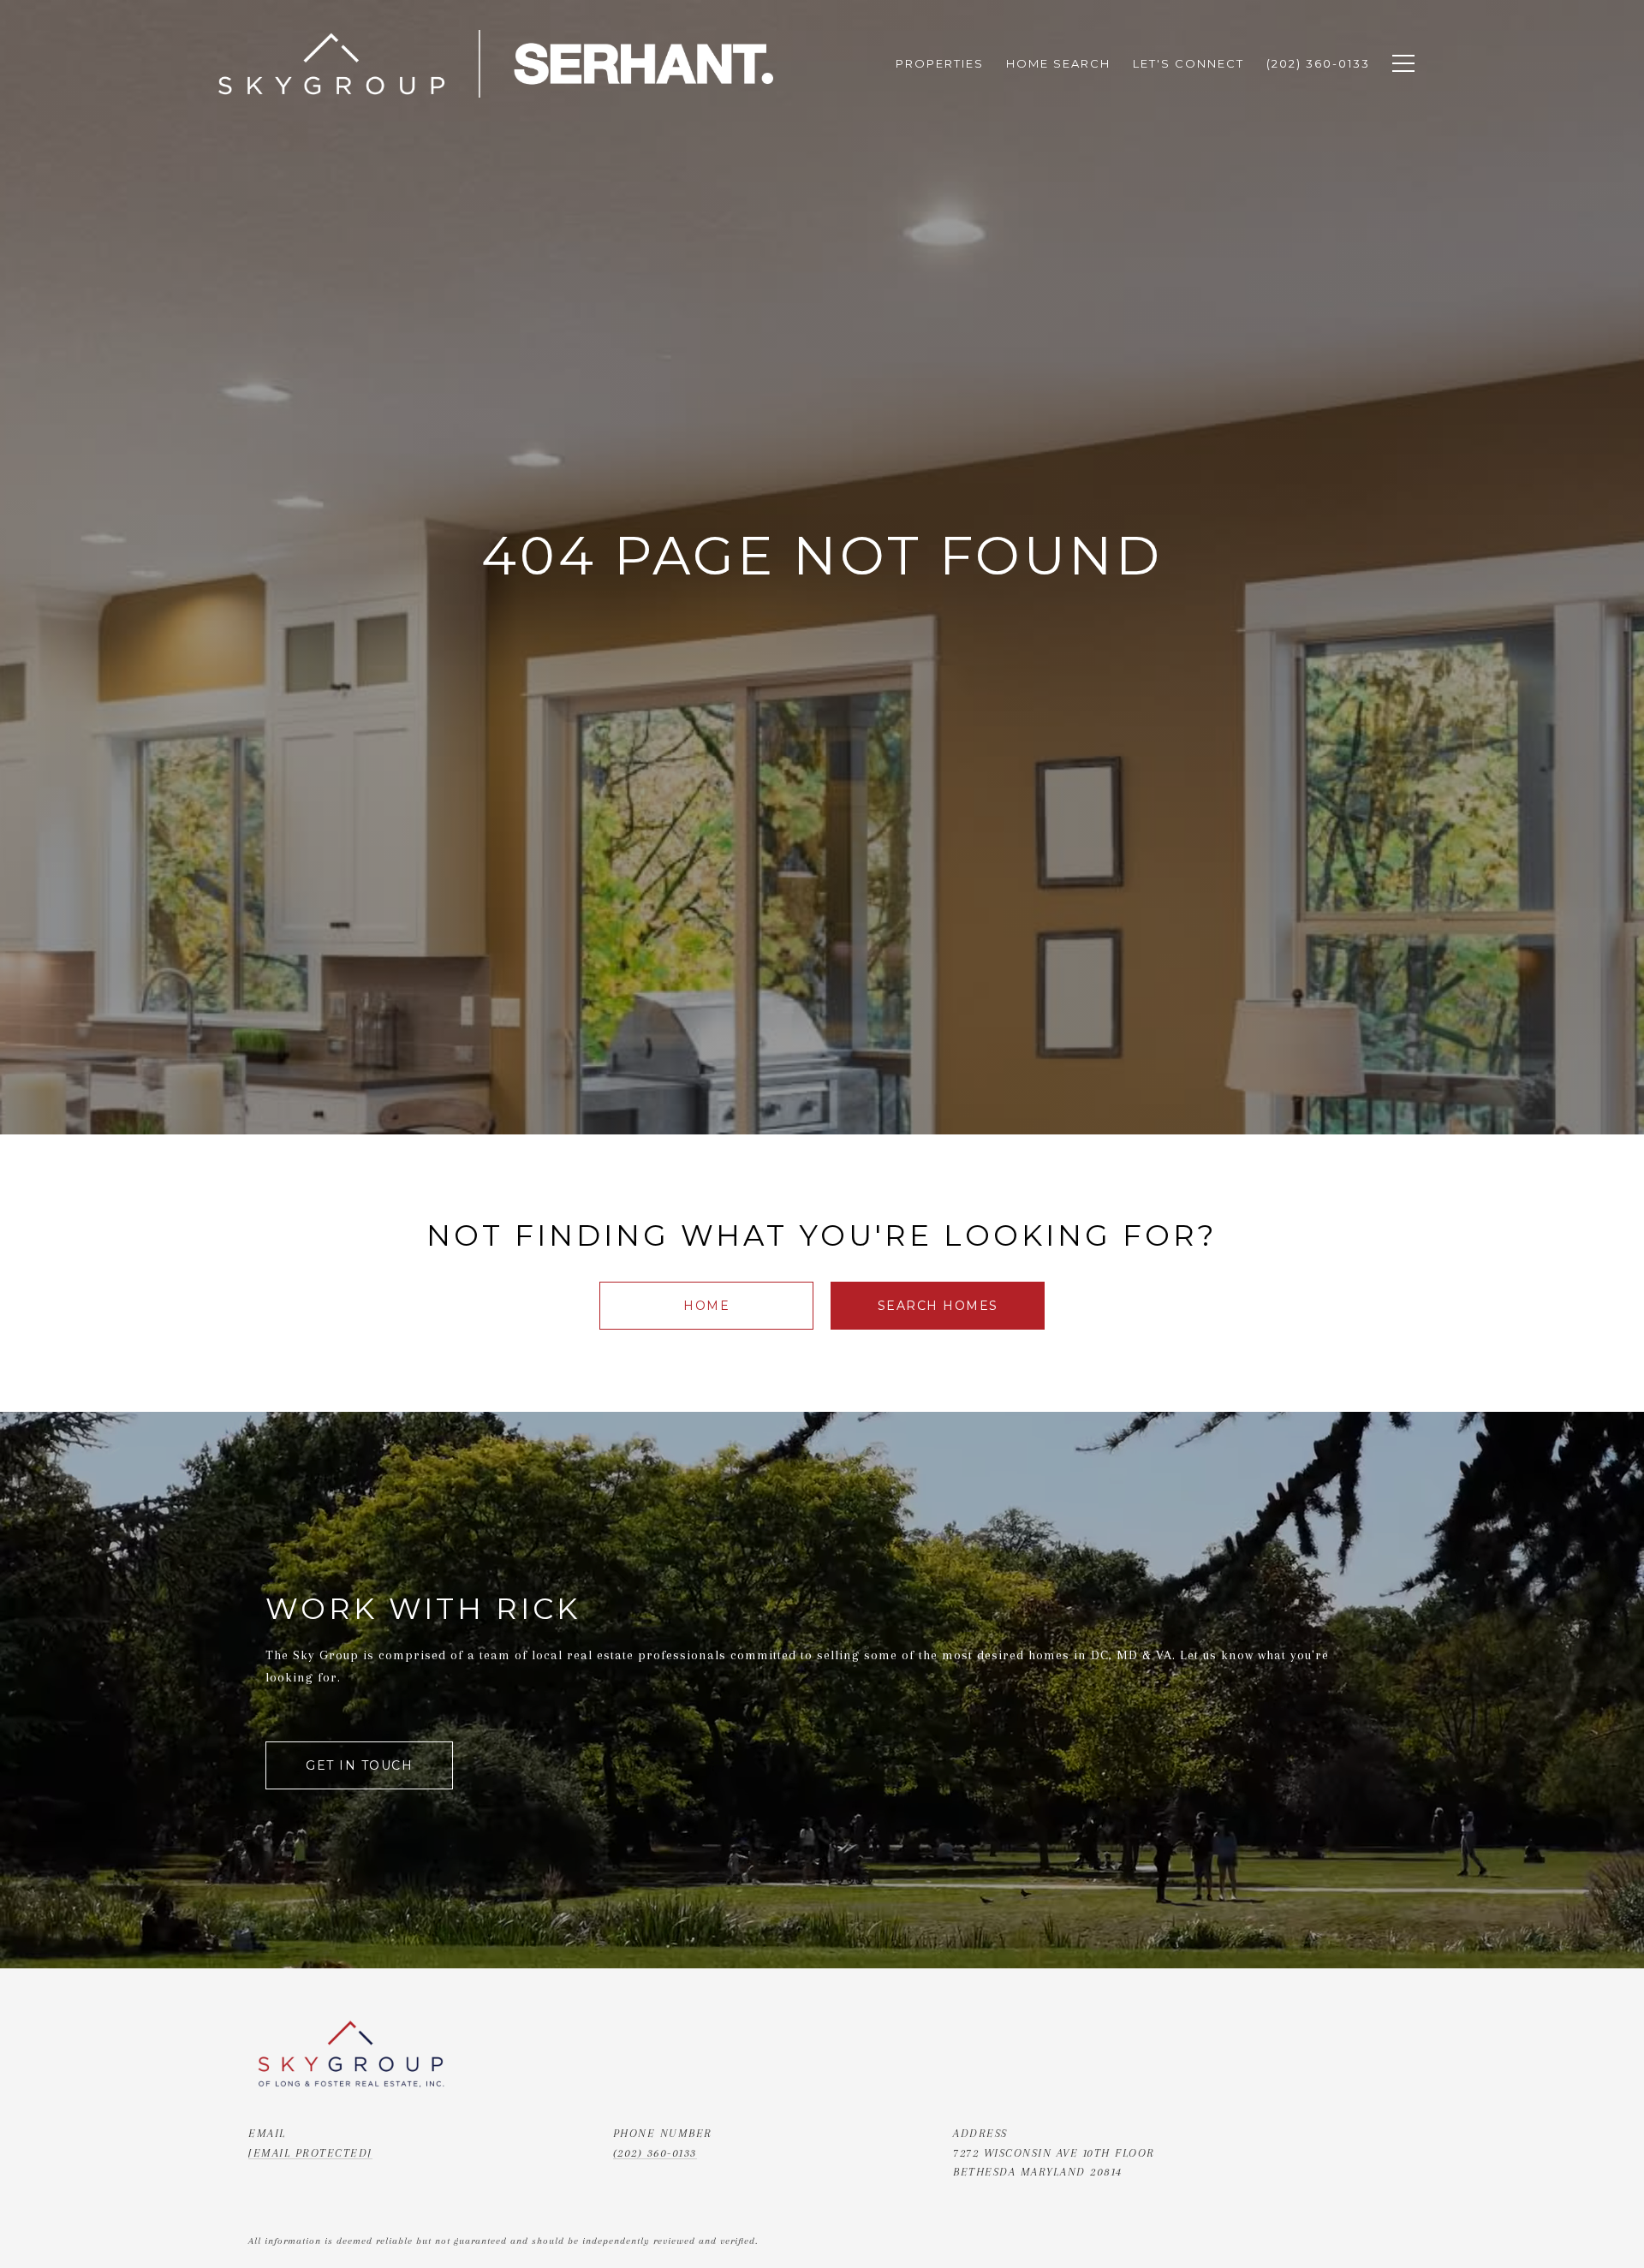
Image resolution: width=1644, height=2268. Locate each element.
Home (706, 1306)
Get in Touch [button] (359, 1765)
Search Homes (938, 1306)
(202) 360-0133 (655, 2153)
